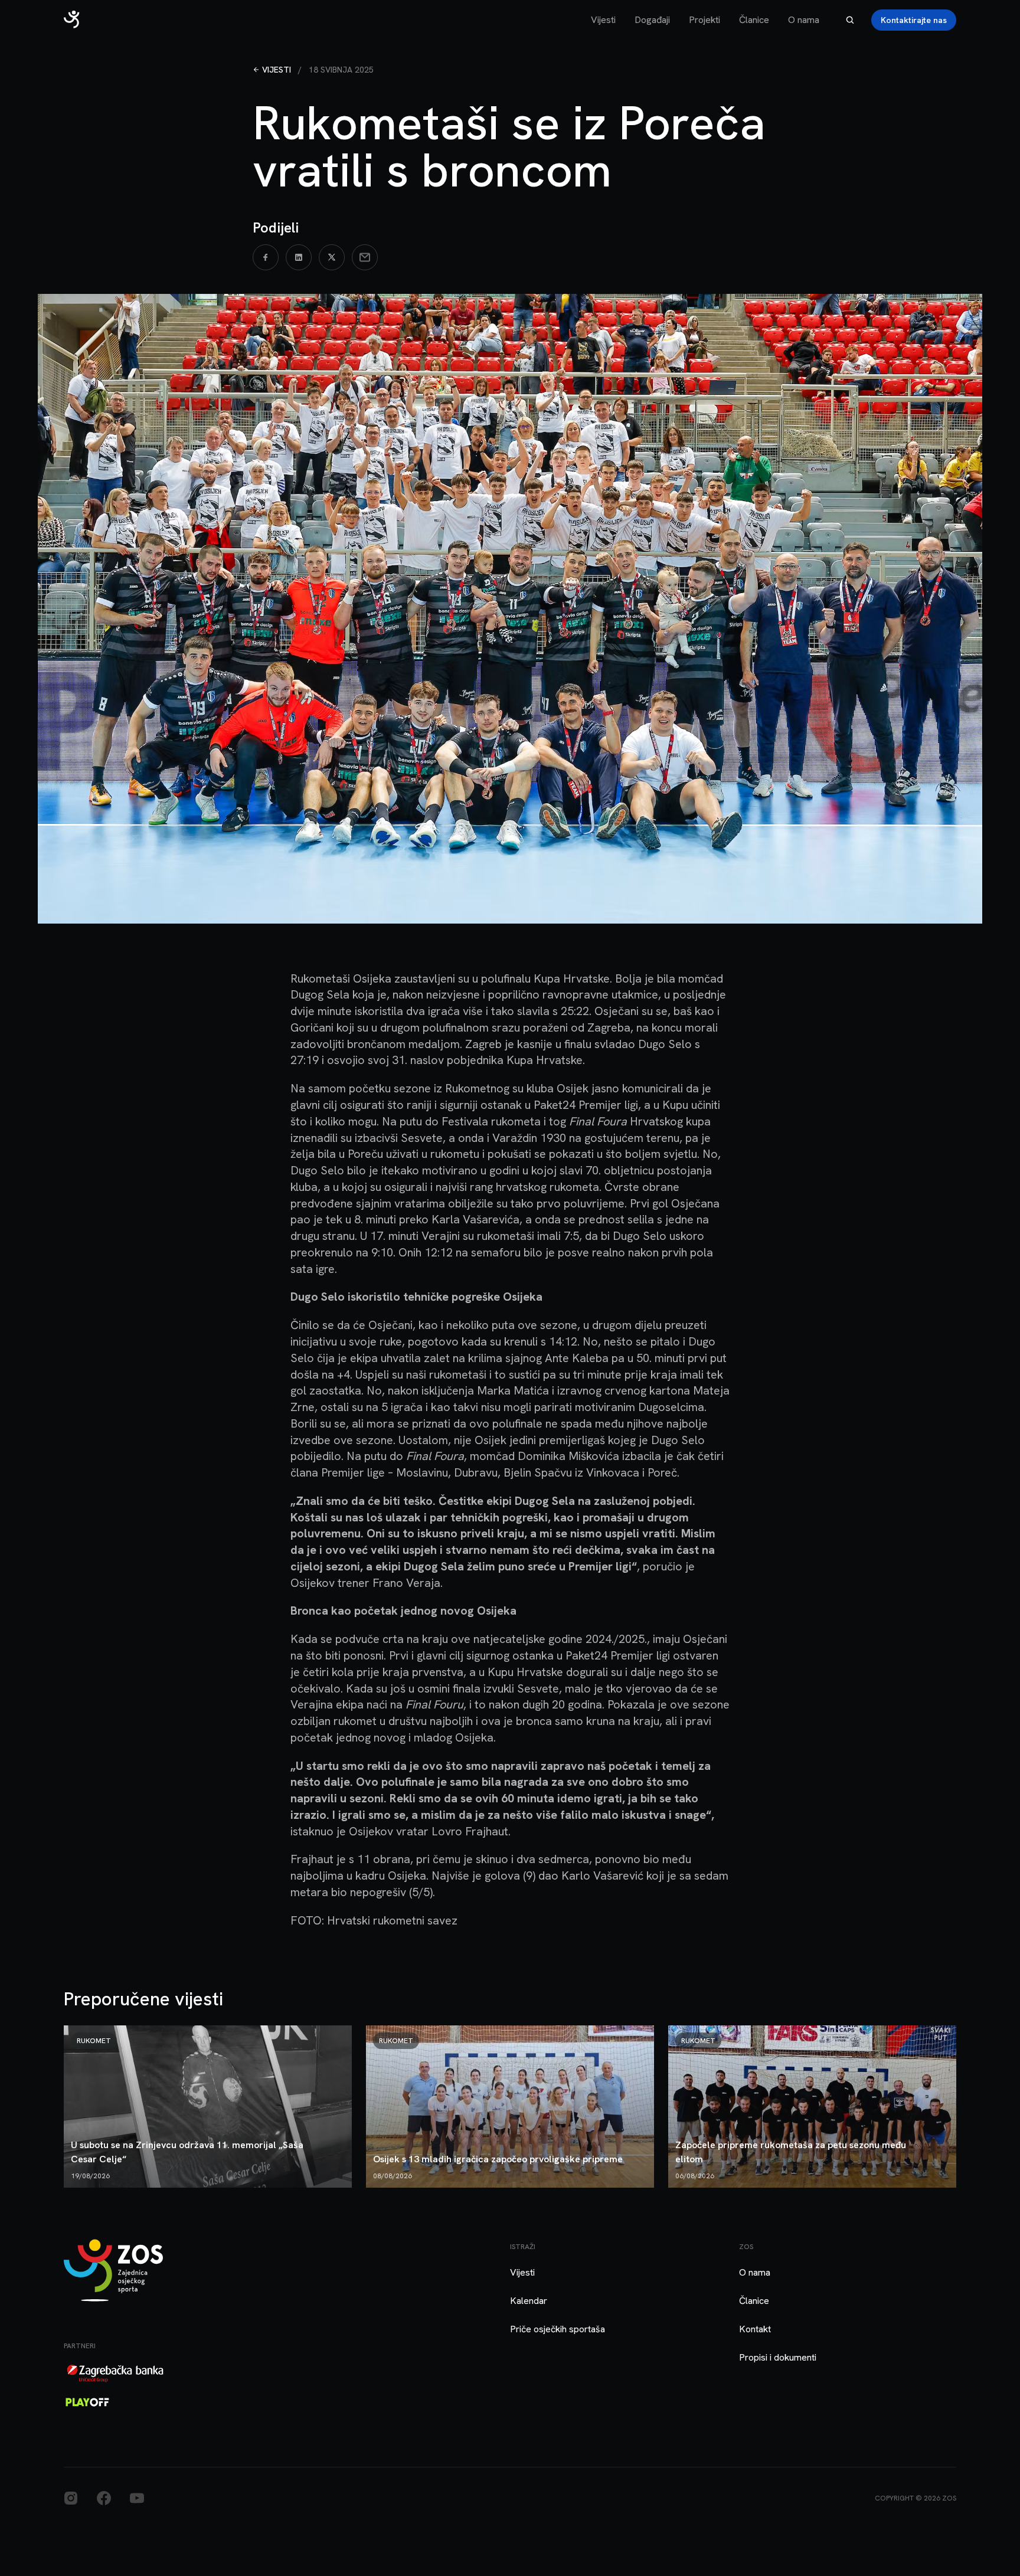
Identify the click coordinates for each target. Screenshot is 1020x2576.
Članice (754, 20)
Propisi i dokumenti (778, 2357)
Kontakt (755, 2329)
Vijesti (603, 20)
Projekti (704, 20)
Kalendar (529, 2301)
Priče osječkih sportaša (558, 2329)
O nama (804, 20)
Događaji (652, 20)
